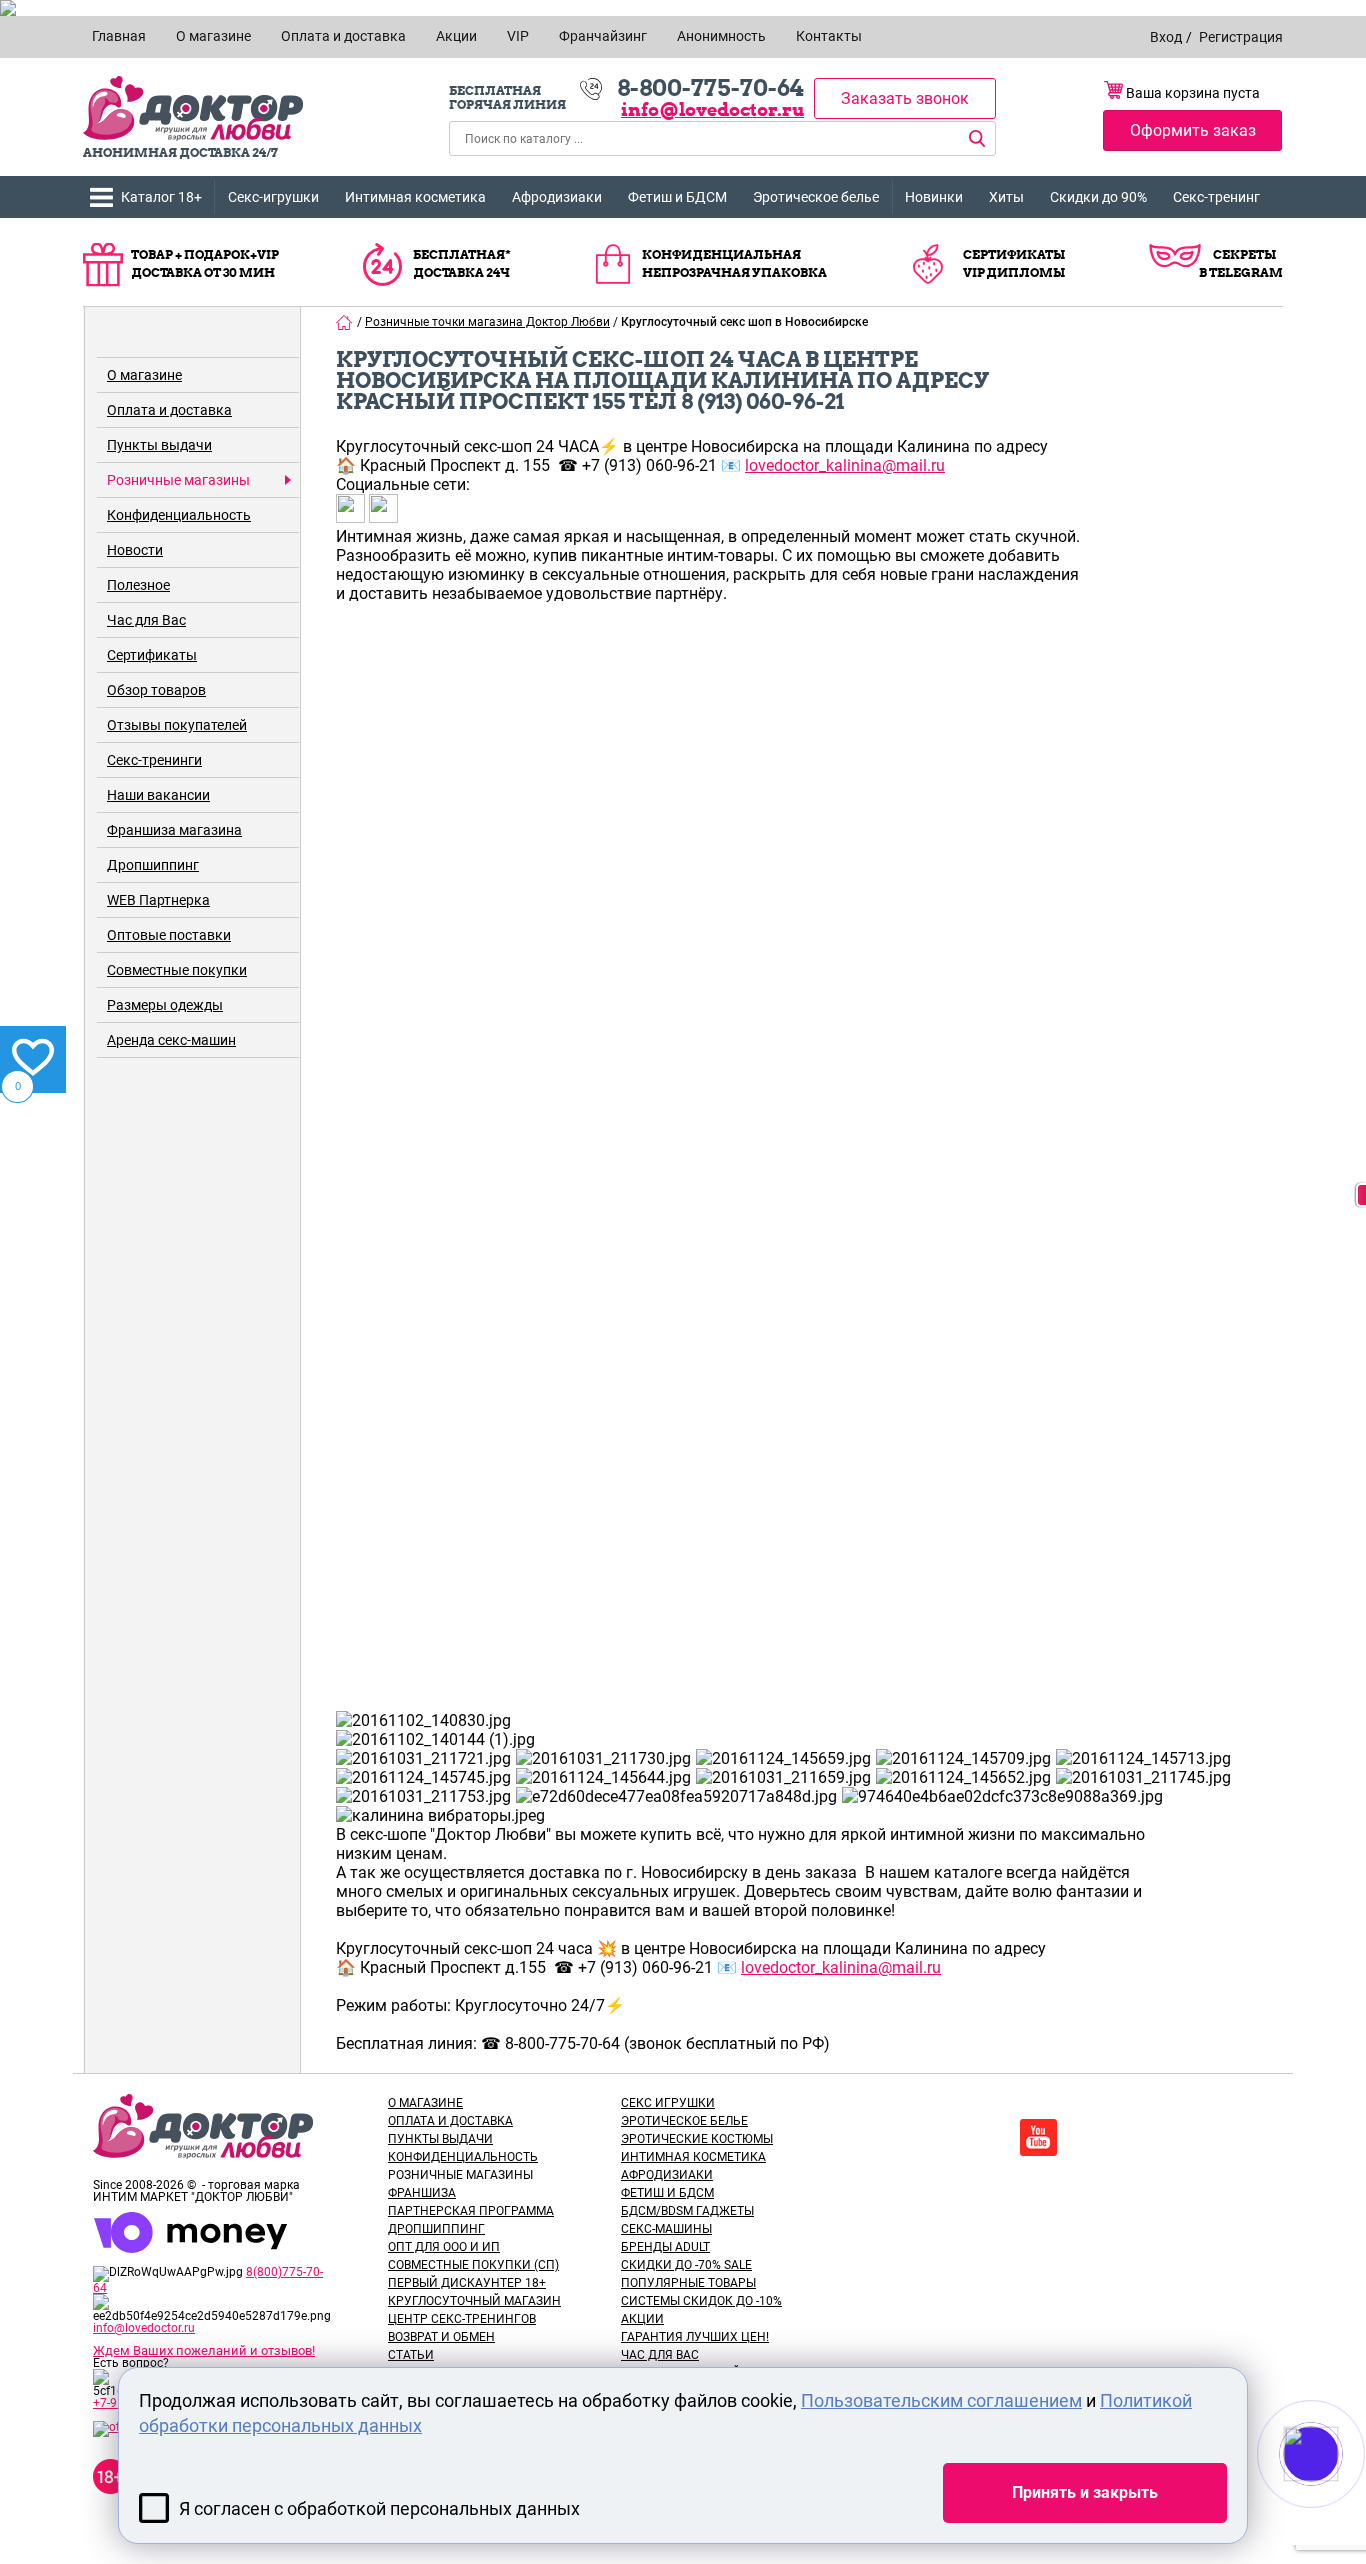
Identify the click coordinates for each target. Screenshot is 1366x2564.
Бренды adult (665, 2247)
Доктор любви (193, 108)
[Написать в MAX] (1338, 2494)
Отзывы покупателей (177, 725)
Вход (1166, 37)
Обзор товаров (156, 690)
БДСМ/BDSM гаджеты (687, 2211)
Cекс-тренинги (154, 760)
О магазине (144, 375)
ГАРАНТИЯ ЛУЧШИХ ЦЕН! (695, 2337)
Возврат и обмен (441, 2337)
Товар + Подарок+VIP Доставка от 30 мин (205, 263)
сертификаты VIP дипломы (1014, 263)
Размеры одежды (165, 1005)
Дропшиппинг (153, 865)
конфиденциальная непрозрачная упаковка (734, 263)
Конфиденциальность (179, 515)
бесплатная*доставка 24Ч (462, 263)
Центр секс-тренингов (462, 2319)
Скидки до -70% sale (686, 2265)
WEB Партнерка (158, 900)
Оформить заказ (1193, 130)
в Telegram (1241, 272)
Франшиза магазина (174, 830)
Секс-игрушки (273, 197)
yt (1038, 2137)
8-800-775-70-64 (710, 88)
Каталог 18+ (161, 197)
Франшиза (422, 2193)
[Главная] (345, 322)
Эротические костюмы (697, 2139)
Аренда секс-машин (171, 1040)
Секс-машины (666, 2229)
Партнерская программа (471, 2211)
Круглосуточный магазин (474, 2301)
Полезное (138, 585)
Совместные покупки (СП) (473, 2265)
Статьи (411, 2355)
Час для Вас (146, 620)
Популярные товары (688, 2283)
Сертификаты (152, 655)
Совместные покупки (177, 970)
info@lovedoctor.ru (712, 109)
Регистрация (1241, 37)
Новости (135, 550)
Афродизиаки (557, 197)
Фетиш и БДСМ (677, 197)
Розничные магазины (178, 480)
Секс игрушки (668, 2103)
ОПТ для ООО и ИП (444, 2247)
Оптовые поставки (169, 935)
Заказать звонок (905, 98)
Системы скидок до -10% (701, 2301)
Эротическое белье (816, 197)
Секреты (1244, 254)
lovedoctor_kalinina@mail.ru (845, 465)
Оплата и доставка (169, 410)
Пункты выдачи (159, 445)
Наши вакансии (158, 795)
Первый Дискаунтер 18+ (467, 2283)
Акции (642, 2319)
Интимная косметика (415, 197)
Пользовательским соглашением (941, 2400)
